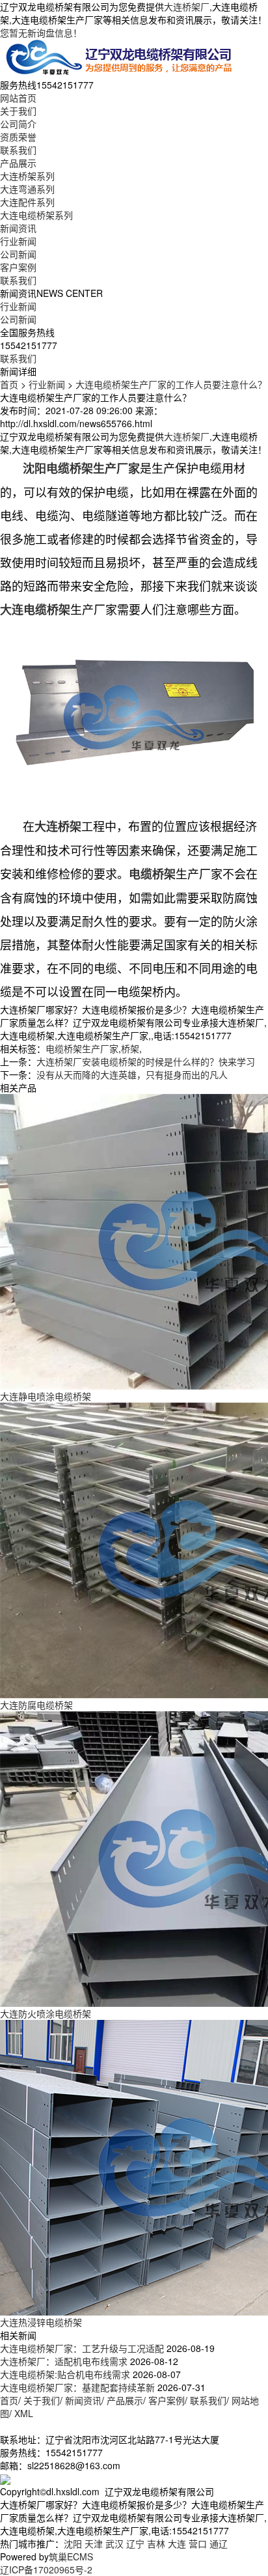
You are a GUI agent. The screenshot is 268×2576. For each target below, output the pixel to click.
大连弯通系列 (27, 189)
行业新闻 (18, 241)
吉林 (156, 2543)
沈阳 (73, 2543)
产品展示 (18, 163)
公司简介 (18, 124)
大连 (177, 2543)
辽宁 (135, 2543)
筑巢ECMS (71, 2556)
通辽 (219, 2543)
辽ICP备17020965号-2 (46, 2569)
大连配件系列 (27, 202)
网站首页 (18, 98)
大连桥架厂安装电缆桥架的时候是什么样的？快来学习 (146, 1061)
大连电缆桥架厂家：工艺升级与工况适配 (82, 2348)
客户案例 (18, 267)
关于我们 (18, 111)
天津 (94, 2543)
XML (24, 2413)
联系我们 (18, 150)
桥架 (130, 1048)
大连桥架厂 (187, 7)
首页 (9, 384)
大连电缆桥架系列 (36, 215)
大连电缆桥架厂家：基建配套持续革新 (77, 2387)
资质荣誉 (18, 137)
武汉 (114, 2543)
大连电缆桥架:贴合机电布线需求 (65, 2374)
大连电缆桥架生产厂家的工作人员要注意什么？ (171, 384)
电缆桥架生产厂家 (82, 1048)
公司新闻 (18, 254)
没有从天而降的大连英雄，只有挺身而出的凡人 (132, 1074)
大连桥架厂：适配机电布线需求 (64, 2361)
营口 (198, 2543)
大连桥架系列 (27, 176)
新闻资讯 (18, 228)
